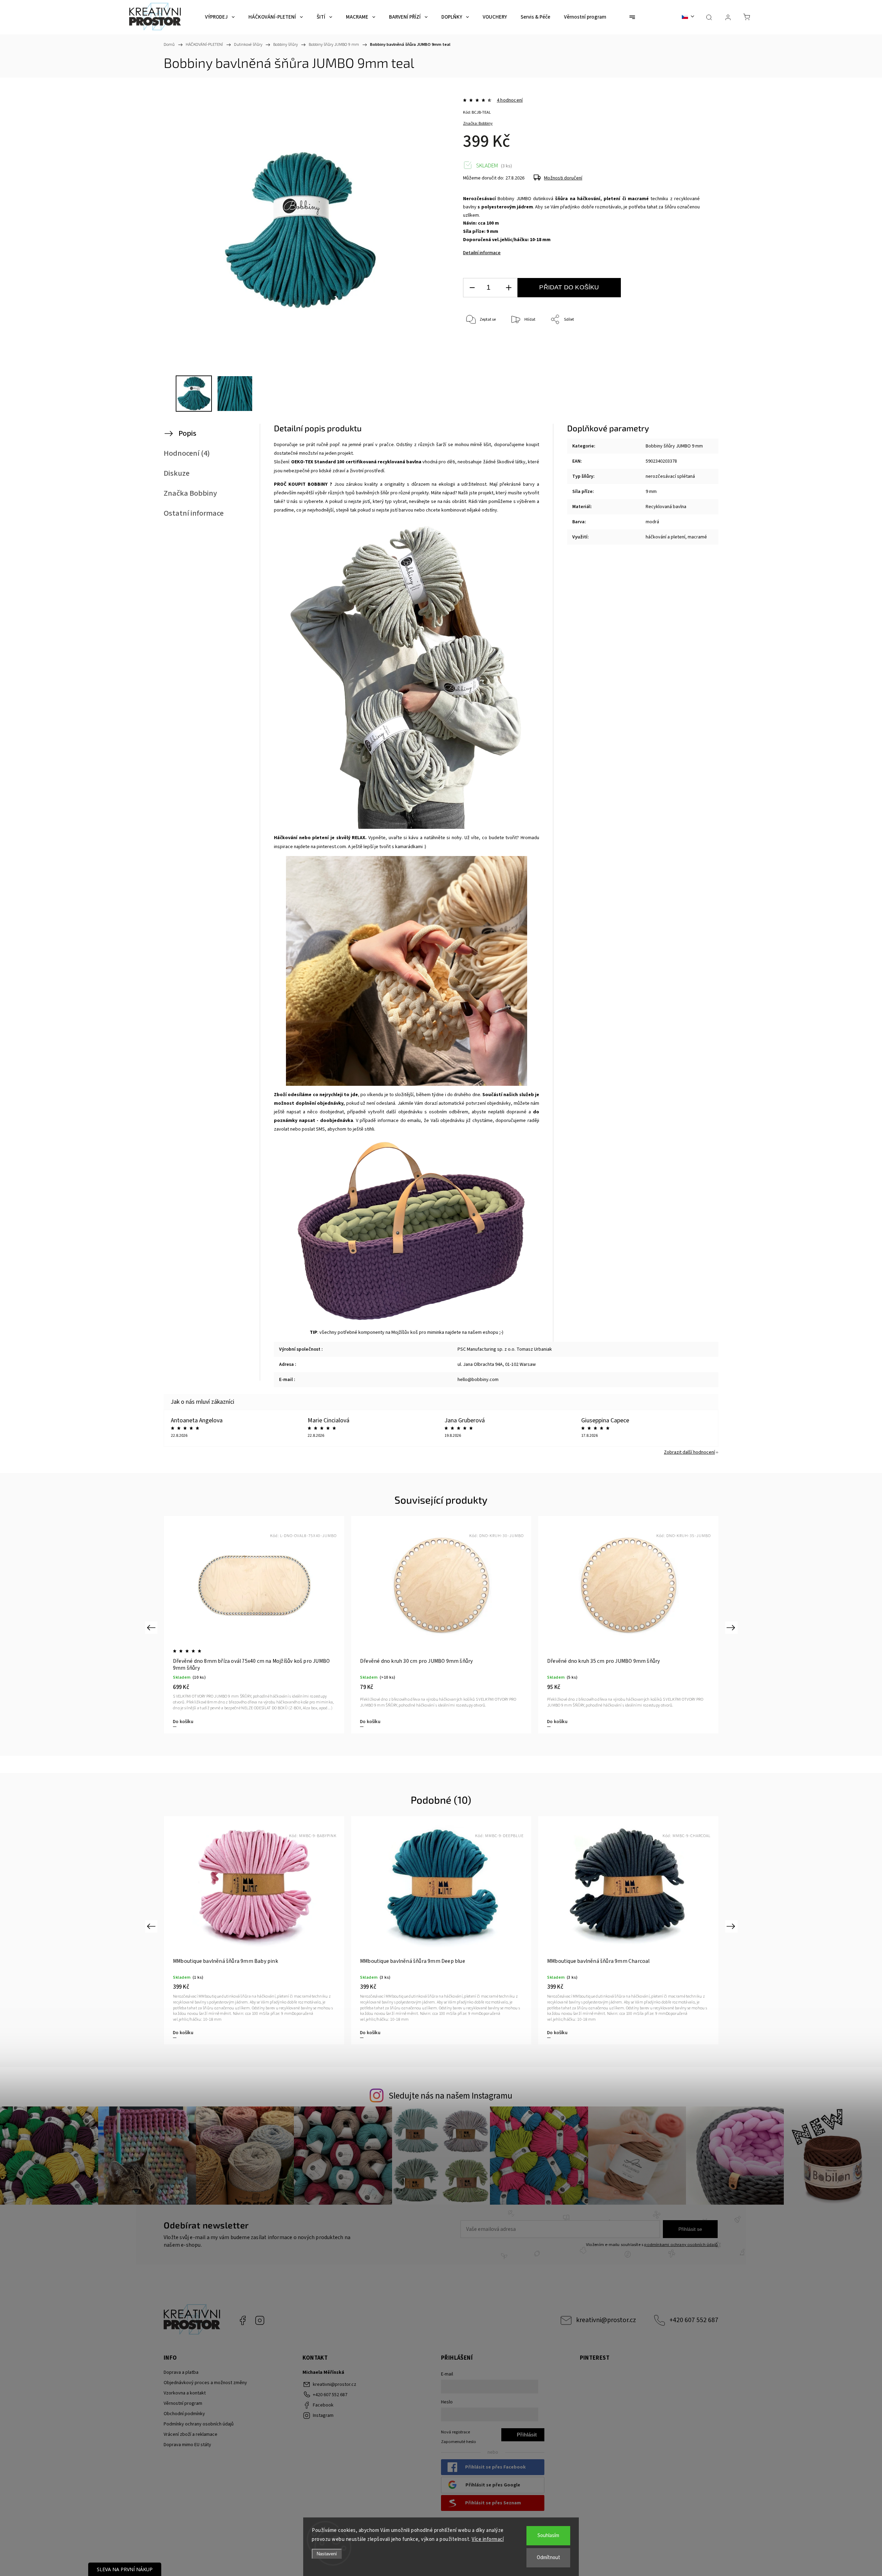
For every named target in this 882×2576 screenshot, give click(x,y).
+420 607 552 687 (694, 2320)
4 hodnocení (510, 100)
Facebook (243, 2320)
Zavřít (685, 343)
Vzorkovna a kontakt (185, 2393)
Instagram (260, 2320)
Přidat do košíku (569, 287)
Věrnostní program (183, 2403)
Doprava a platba (181, 2372)
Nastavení (327, 2554)
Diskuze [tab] (177, 473)
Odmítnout (548, 2558)
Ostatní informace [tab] (194, 513)
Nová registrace (455, 2432)
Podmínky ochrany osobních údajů (199, 2424)
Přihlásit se (690, 2229)
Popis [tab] (187, 433)
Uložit (479, 353)
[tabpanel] (254, 1625)
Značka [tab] (190, 493)
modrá (652, 522)
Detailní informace (482, 253)
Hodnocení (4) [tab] (187, 453)
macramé (697, 537)
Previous (152, 1627)
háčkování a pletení (665, 537)
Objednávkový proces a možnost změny (205, 2383)
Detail (179, 2033)
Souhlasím (548, 2536)
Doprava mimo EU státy (187, 2445)
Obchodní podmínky (184, 2414)
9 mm (651, 492)
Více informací (488, 2539)
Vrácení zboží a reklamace (191, 2434)
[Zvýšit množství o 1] (509, 288)
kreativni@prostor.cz (606, 2320)
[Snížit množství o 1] (472, 288)
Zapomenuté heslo (459, 2442)
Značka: (478, 123)
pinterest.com (331, 847)
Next (732, 1627)
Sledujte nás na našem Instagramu (450, 2096)
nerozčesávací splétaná (670, 476)
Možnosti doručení (563, 178)
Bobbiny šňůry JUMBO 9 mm (674, 446)
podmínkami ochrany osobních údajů (681, 2245)
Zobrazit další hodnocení (689, 1452)
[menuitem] (220, 17)
